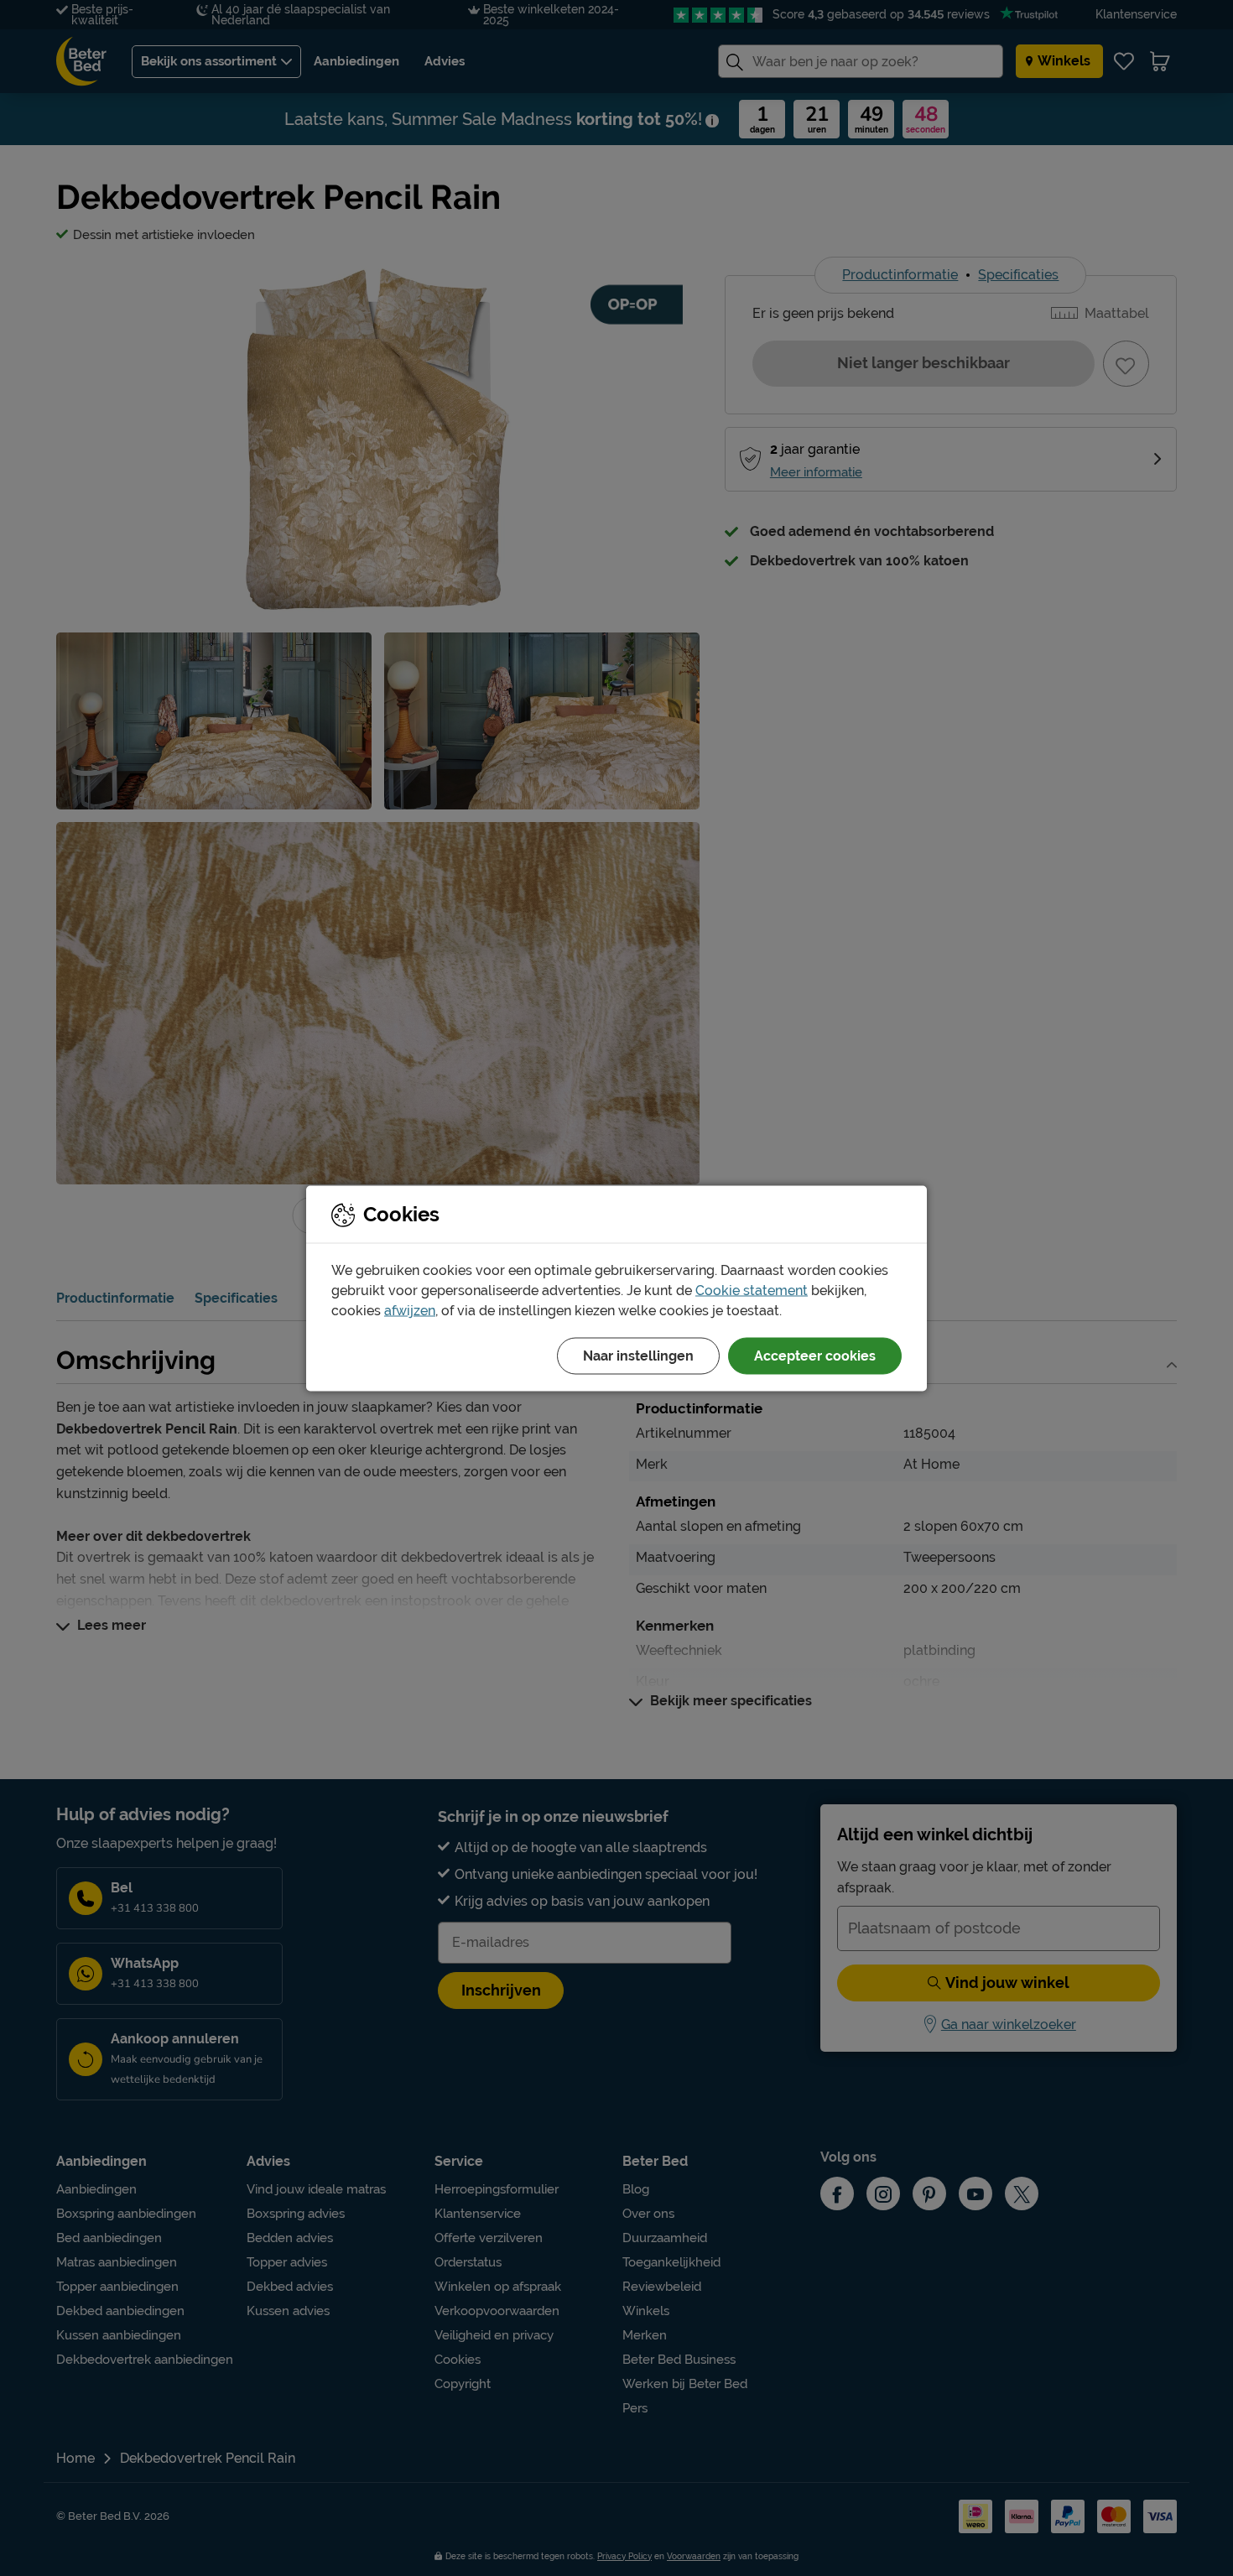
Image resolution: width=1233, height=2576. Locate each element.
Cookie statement (752, 1290)
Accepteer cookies (815, 1355)
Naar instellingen (638, 1355)
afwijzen (410, 1310)
